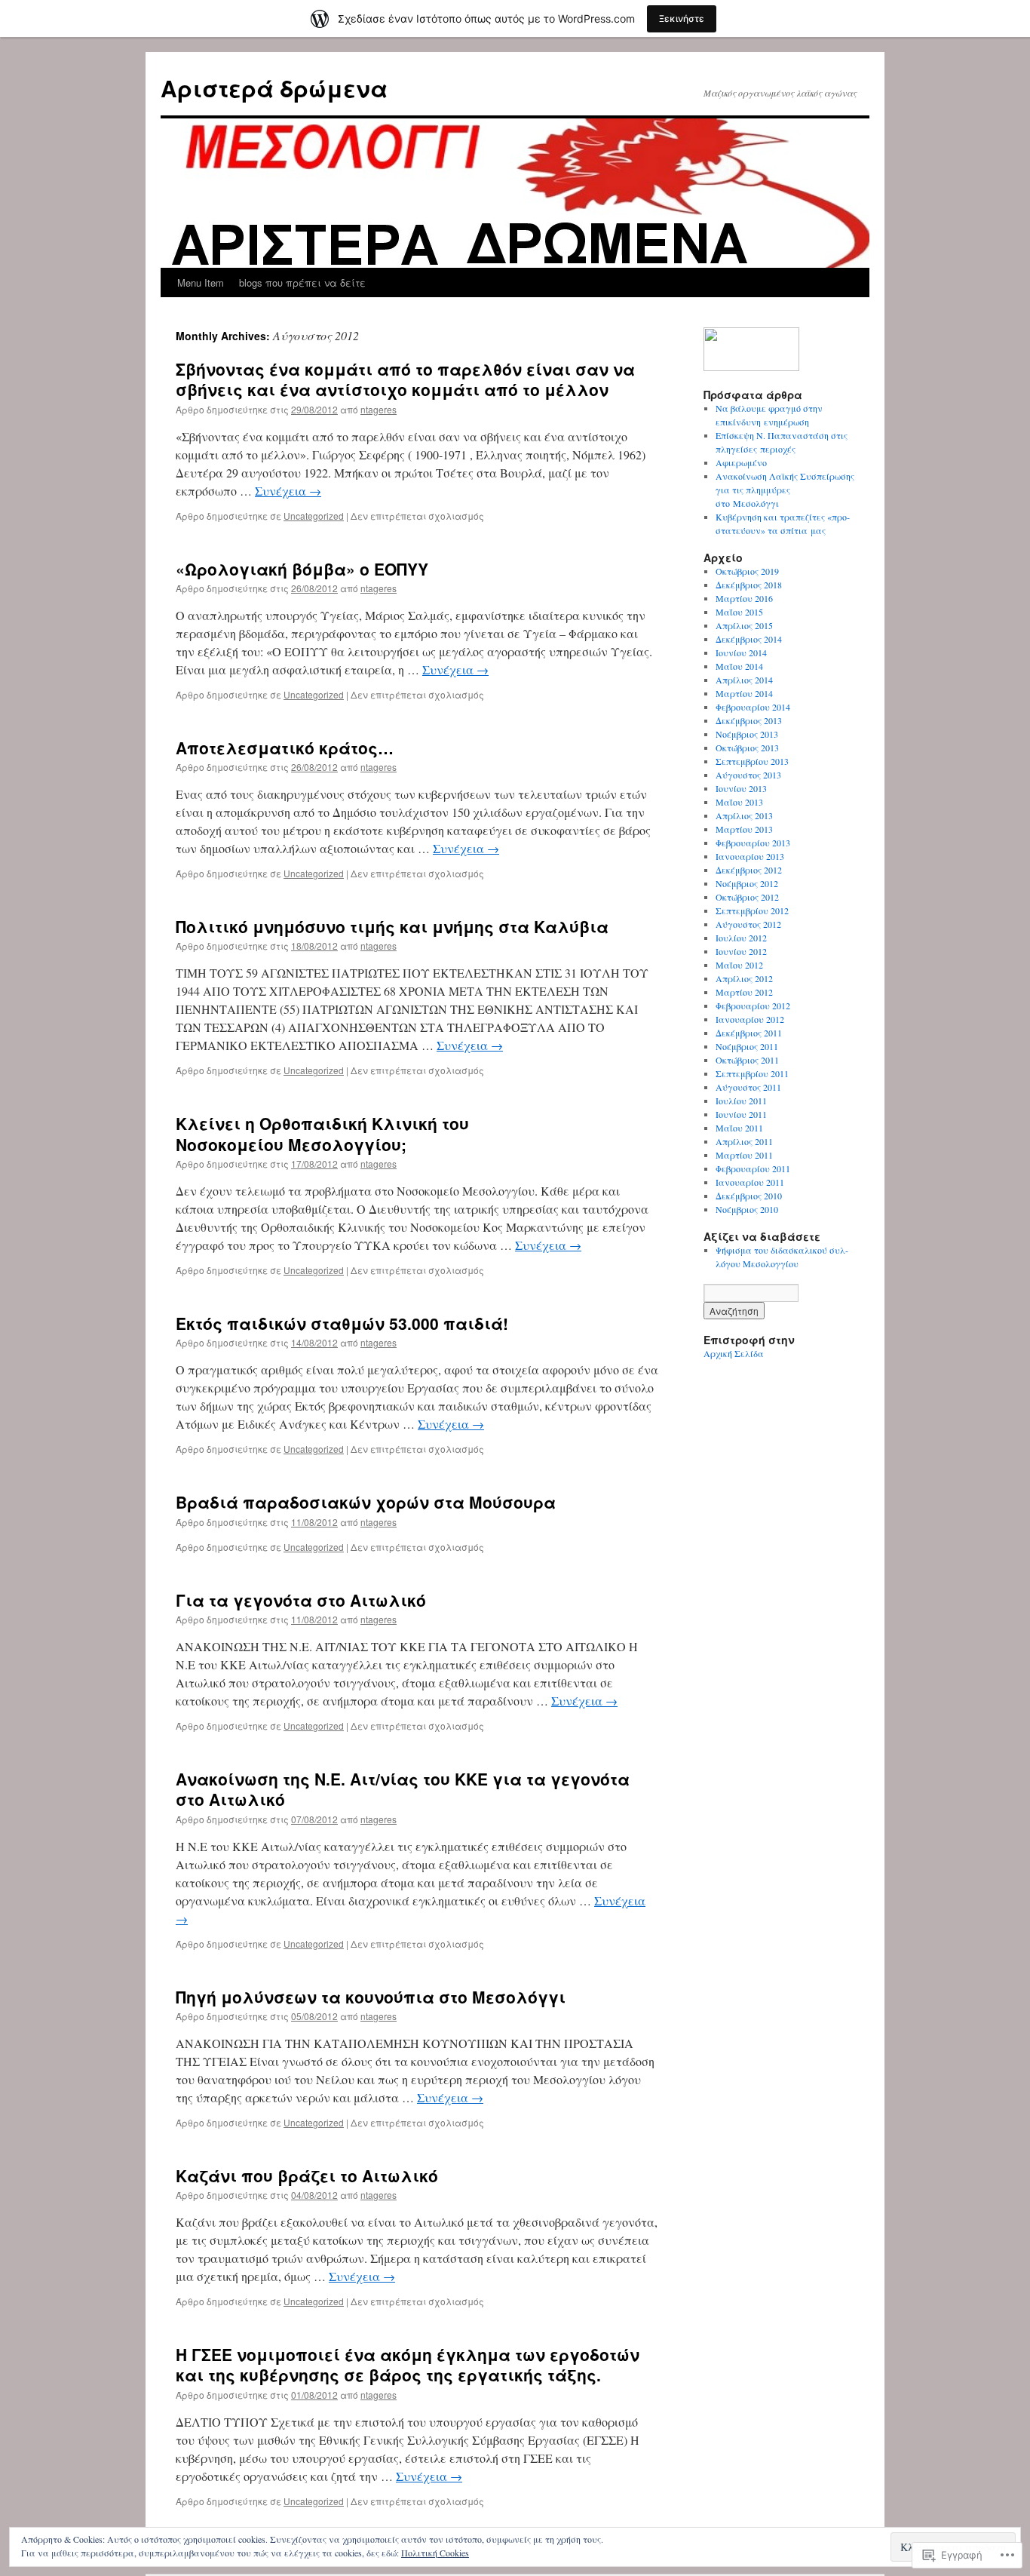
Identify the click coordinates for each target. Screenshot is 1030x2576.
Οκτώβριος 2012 (747, 897)
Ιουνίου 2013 (741, 788)
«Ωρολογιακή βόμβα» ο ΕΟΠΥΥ (302, 569)
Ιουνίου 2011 (741, 1114)
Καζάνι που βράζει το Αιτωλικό (307, 2175)
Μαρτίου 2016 (744, 598)
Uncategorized (314, 516)
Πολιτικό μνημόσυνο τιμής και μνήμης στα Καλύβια (392, 926)
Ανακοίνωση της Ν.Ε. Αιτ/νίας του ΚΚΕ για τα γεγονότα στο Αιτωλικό (403, 1789)
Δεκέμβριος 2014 (749, 639)
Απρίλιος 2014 (744, 680)
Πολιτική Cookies (435, 2553)
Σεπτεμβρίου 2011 (752, 1073)
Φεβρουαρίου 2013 (753, 843)
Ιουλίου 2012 (741, 938)
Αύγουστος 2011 (748, 1087)
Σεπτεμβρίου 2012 (752, 910)
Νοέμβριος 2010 (747, 1209)
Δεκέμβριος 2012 (749, 870)
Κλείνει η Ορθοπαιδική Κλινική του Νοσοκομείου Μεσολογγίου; (322, 1133)
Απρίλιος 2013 (744, 815)
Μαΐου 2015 (739, 612)
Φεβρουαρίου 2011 (753, 1168)
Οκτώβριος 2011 (747, 1060)
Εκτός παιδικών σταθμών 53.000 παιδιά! (342, 1323)
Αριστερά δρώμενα (274, 88)
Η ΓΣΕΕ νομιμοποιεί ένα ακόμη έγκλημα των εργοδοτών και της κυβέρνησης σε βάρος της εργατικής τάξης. (408, 2364)
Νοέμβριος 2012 (747, 883)
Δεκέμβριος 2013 (749, 720)
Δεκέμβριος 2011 (749, 1033)
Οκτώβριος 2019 (747, 571)
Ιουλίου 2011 (741, 1101)
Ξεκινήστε (682, 18)
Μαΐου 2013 (739, 802)
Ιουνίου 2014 (741, 652)
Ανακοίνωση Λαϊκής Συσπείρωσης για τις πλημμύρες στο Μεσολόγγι (785, 490)
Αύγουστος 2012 (748, 924)
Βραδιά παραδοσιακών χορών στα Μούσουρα (366, 1502)
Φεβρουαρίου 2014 (753, 707)
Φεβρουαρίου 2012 (753, 1006)
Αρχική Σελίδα (734, 1353)
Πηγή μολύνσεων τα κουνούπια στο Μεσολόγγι (371, 1997)
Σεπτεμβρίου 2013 (752, 761)
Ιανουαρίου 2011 (750, 1182)
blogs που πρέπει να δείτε (302, 282)
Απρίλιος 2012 (744, 978)
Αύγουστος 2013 (748, 775)
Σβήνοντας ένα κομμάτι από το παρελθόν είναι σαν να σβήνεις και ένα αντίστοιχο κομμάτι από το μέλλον (405, 379)
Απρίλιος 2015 (744, 625)
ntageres (379, 409)
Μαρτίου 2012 (744, 992)
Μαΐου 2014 (739, 666)
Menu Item (201, 282)
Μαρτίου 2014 (744, 693)
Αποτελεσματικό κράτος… (285, 748)
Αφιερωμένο (741, 462)
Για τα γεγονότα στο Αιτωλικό (301, 1600)
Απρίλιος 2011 (744, 1141)
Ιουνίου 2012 (741, 951)
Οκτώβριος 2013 (747, 748)
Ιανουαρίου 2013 (750, 856)
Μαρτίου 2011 (744, 1155)
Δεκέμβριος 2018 (749, 585)
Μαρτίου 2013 (744, 829)
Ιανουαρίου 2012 (750, 1019)
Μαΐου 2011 (739, 1128)
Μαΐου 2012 (739, 965)
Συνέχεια (288, 491)
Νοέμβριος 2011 (747, 1046)
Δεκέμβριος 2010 (749, 1196)
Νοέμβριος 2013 (747, 734)
